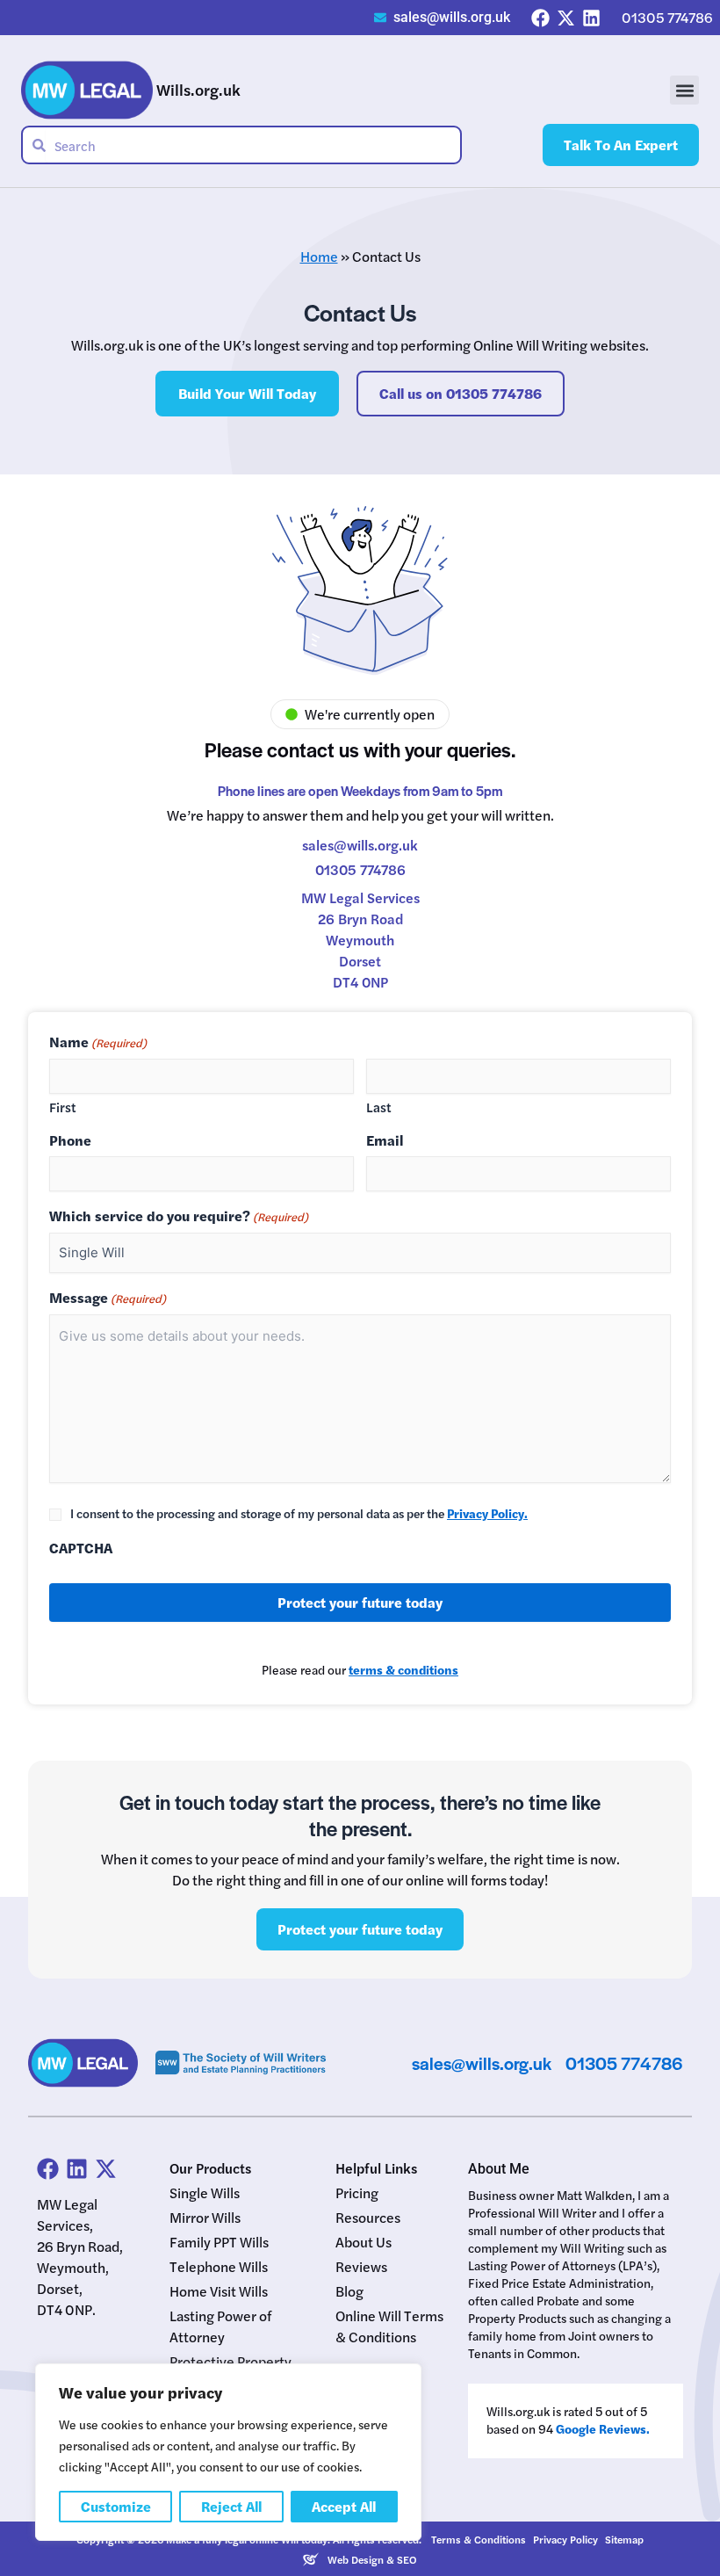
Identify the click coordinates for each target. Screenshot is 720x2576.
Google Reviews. (603, 2428)
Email (385, 1140)
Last (379, 1107)
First (63, 1107)
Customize (116, 2506)
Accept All (344, 2506)
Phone (70, 1140)
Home (319, 256)
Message (108, 1298)
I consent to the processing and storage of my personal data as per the (299, 1513)
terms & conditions (403, 1669)
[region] (228, 2452)
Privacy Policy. (487, 1513)
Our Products (210, 2168)
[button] (684, 90)
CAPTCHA (81, 1548)
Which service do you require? (179, 1216)
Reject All (231, 2506)
